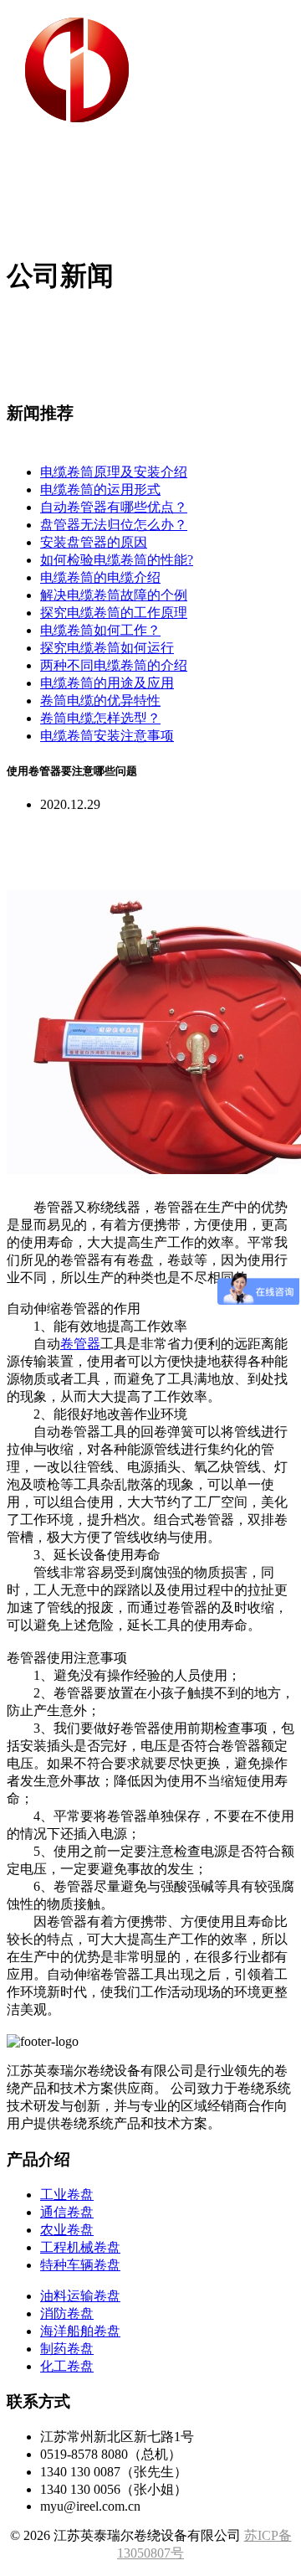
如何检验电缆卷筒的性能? (117, 560)
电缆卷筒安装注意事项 (107, 736)
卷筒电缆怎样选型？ (100, 718)
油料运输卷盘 (80, 2296)
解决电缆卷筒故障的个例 (114, 595)
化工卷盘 (67, 2366)
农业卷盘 (67, 2230)
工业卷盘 (67, 2195)
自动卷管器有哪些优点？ (114, 507)
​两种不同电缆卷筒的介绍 (114, 665)
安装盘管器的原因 (94, 542)
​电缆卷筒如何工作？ (100, 630)
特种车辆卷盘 (80, 2265)
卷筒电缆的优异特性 (100, 701)
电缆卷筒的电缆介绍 (100, 577)
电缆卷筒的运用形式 (100, 489)
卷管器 (80, 1344)
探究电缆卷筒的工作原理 (114, 613)
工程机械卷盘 (80, 2247)
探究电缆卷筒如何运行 (107, 648)
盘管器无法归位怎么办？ (114, 525)
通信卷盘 (67, 2212)
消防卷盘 (67, 2313)
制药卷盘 (67, 2349)
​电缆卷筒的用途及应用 (107, 683)
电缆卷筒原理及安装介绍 (114, 472)
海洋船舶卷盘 (80, 2331)
